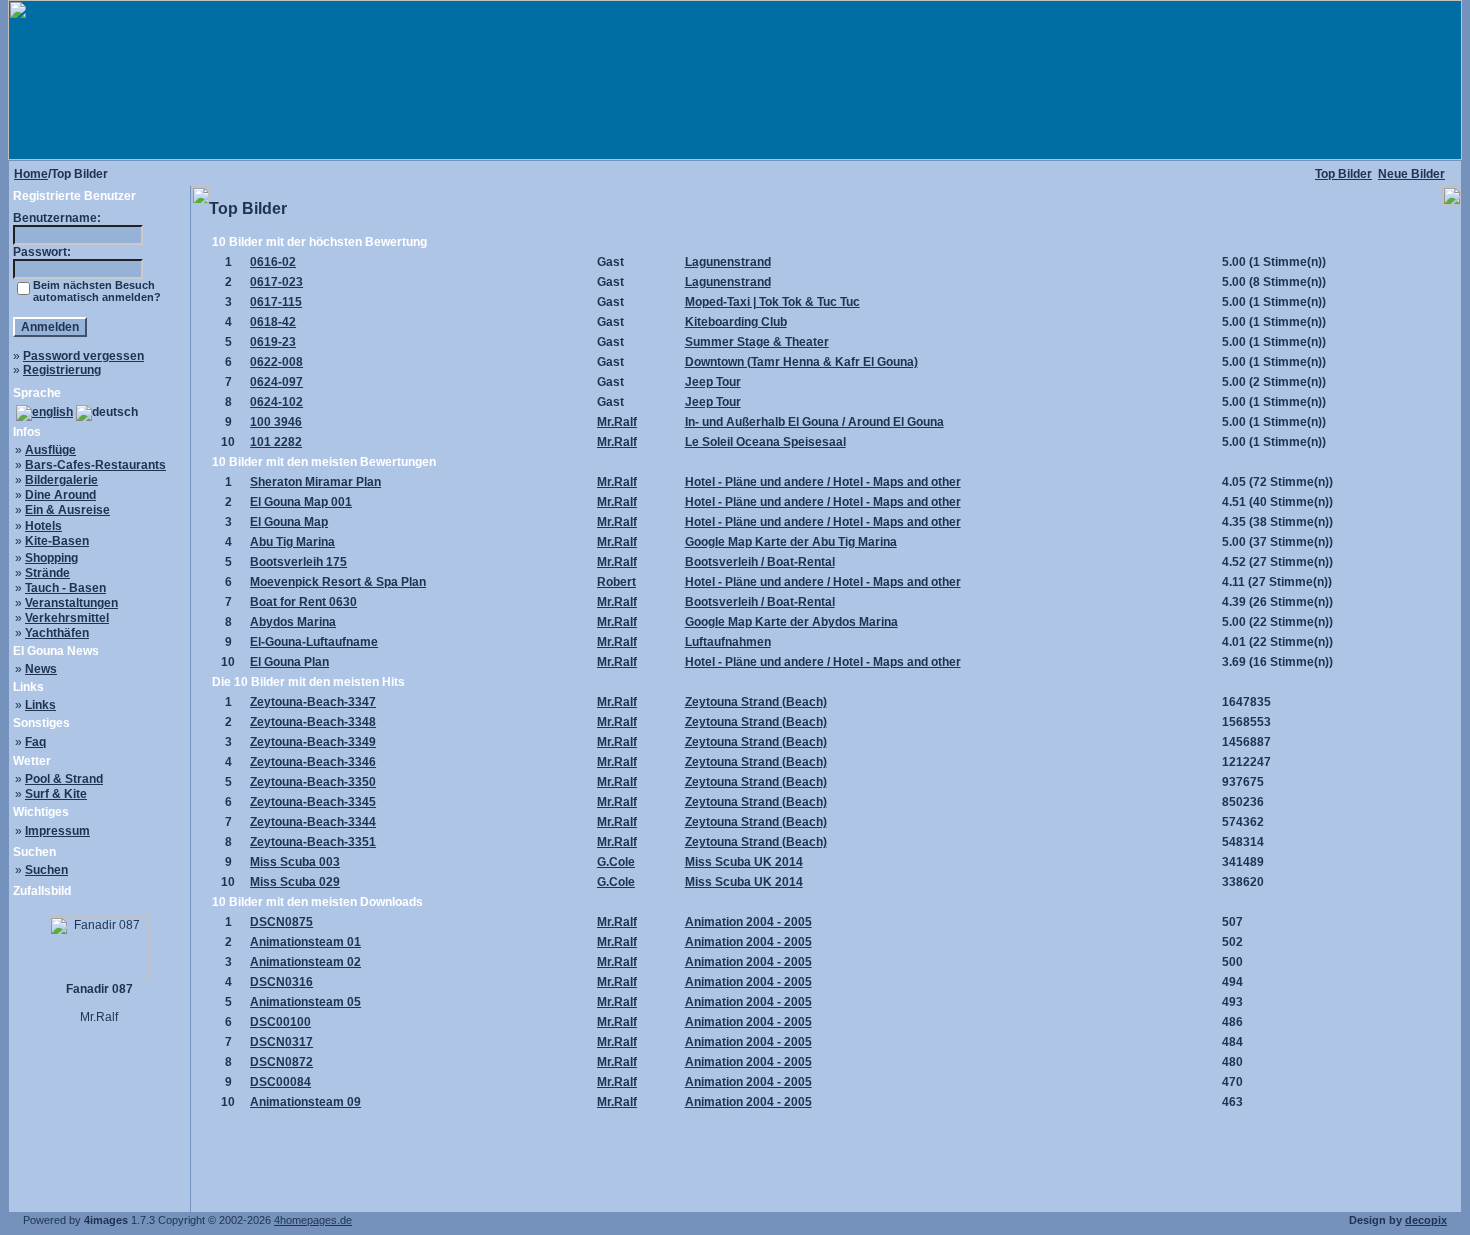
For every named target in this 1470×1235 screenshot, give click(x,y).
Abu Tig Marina (292, 542)
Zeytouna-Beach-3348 (313, 722)
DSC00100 (280, 1022)
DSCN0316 (281, 982)
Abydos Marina (293, 622)
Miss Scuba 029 (295, 882)
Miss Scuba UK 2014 (744, 862)
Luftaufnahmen (728, 642)
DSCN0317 (281, 1042)
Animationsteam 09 (305, 1102)
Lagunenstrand (728, 262)
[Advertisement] (826, 1156)
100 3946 (276, 422)
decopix (1426, 1220)
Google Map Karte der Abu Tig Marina (791, 542)
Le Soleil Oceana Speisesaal (765, 442)
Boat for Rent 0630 (303, 602)
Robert (616, 582)
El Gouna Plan (289, 662)
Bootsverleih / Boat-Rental (760, 562)
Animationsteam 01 (305, 942)
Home (31, 174)
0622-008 (276, 362)
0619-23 (273, 342)
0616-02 (273, 262)
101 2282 (276, 442)
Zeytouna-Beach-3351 (313, 842)
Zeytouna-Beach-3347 (313, 702)
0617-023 (276, 282)
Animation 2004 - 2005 (748, 922)
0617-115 (276, 302)
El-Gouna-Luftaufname (314, 642)
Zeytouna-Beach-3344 (313, 822)
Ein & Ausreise (67, 510)
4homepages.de (313, 1220)
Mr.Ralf (617, 422)
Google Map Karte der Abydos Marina (791, 622)
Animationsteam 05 (305, 1002)
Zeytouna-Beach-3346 (313, 762)
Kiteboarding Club (736, 322)
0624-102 (276, 402)
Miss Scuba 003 (295, 862)
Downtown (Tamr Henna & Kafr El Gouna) (801, 362)
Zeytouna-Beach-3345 (313, 802)
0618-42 (273, 322)
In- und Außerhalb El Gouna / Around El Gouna (814, 422)
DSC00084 (280, 1082)
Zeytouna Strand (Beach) (756, 702)
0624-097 (276, 382)
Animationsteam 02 (305, 962)
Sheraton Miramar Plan (315, 482)
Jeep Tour (713, 382)
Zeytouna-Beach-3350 (313, 782)
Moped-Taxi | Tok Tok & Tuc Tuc (772, 302)
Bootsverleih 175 (298, 562)
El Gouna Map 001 (301, 502)
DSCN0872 (281, 1062)
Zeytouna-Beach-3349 (313, 742)
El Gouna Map (289, 522)
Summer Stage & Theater (757, 342)
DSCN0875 (281, 922)
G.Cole (616, 862)
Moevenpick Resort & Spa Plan (338, 582)
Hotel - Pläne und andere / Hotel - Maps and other (823, 482)
